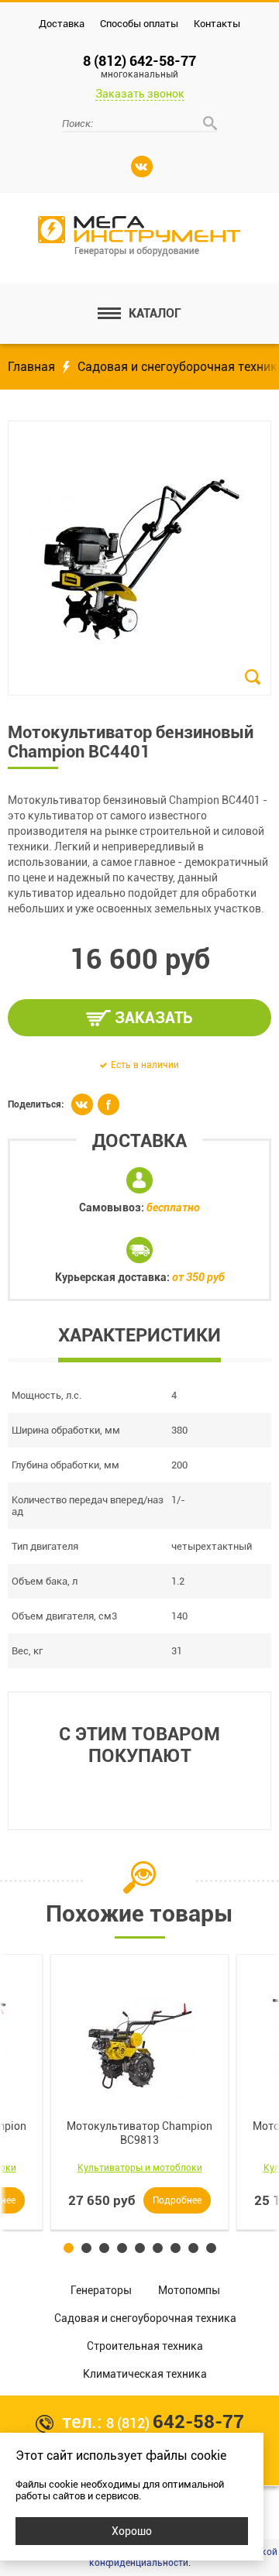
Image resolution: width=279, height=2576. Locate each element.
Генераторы (101, 2290)
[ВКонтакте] (142, 167)
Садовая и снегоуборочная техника (145, 2318)
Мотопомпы (189, 2290)
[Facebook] (108, 1104)
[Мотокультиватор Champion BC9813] (139, 2044)
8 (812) (175, 2423)
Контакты (217, 24)
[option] (139, 2092)
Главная (31, 367)
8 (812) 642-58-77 (139, 66)
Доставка (62, 24)
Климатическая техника (145, 2374)
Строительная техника (145, 2346)
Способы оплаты (139, 24)
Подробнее (177, 2200)
